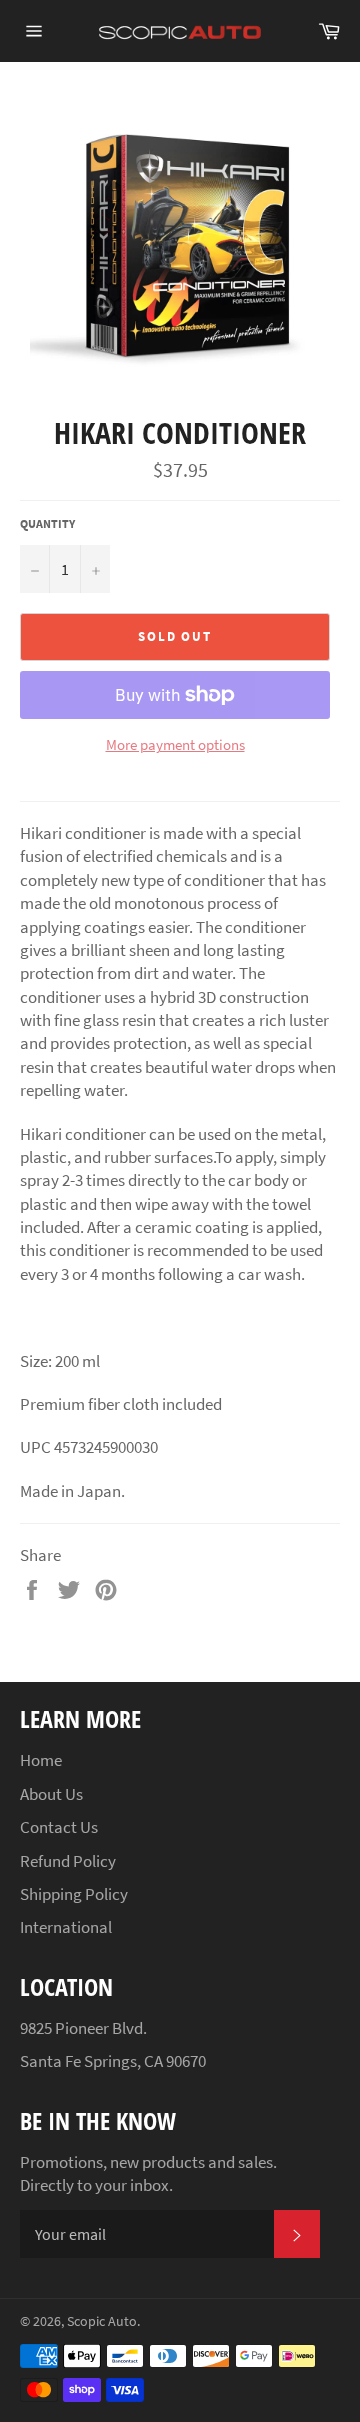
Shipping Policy (74, 1894)
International (66, 1927)
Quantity (47, 523)
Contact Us (59, 1827)
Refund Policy (68, 1861)
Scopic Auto (102, 2321)
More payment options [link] (175, 744)
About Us (51, 1794)
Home (41, 1760)
